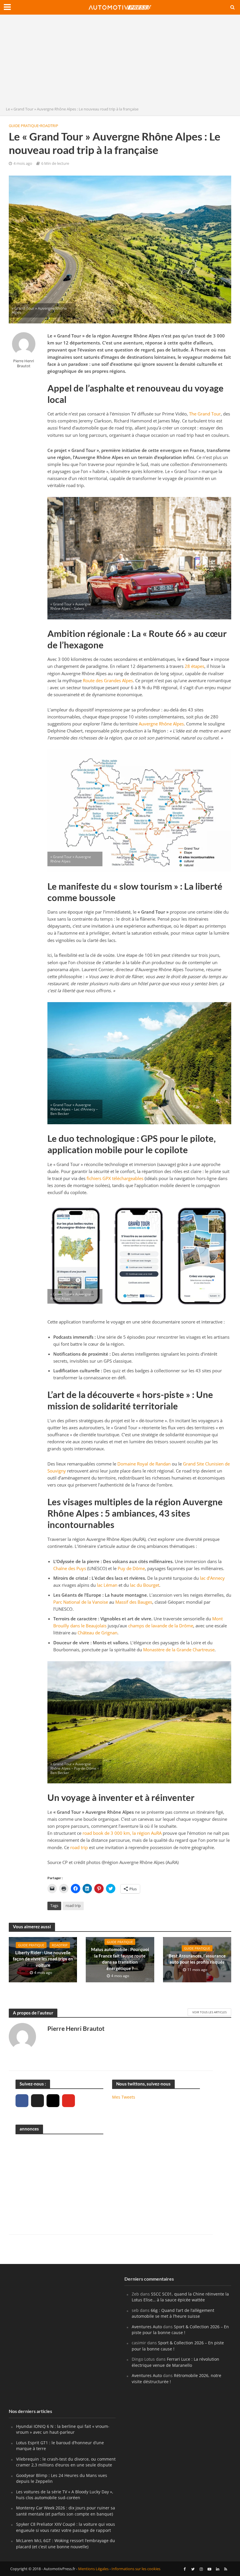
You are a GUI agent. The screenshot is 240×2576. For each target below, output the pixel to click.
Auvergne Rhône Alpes (161, 724)
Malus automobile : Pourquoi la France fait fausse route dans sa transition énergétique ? (120, 1959)
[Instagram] (53, 2101)
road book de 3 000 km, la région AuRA (122, 1833)
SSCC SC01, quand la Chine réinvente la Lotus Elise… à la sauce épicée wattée (180, 2297)
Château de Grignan (97, 1633)
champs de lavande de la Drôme (161, 1626)
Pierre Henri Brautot (24, 363)
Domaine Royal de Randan (144, 1464)
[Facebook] (22, 2101)
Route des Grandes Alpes (108, 680)
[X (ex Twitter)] (37, 2101)
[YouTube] (68, 2101)
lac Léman (107, 1585)
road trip (79, 1847)
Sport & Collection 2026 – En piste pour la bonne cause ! (180, 2330)
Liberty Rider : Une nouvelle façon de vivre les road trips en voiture (43, 1959)
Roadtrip (49, 126)
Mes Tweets (124, 2097)
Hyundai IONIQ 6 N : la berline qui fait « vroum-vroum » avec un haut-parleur (63, 2429)
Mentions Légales (93, 2569)
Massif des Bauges (134, 1602)
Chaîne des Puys (70, 1568)
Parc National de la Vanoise (81, 1602)
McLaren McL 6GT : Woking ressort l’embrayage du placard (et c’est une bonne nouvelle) (66, 2543)
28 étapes (194, 666)
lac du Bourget (145, 1585)
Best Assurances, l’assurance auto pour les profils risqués (197, 1959)
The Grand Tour (205, 414)
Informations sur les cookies (136, 2569)
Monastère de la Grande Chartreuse (179, 1650)
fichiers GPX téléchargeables (115, 1178)
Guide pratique (24, 126)
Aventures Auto (147, 2327)
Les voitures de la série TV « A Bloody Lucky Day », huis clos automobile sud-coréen (65, 2495)
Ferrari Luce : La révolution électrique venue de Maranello (175, 2362)
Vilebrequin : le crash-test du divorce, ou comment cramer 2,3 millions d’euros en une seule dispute (66, 2462)
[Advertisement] (120, 62)
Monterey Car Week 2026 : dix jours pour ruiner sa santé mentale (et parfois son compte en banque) (66, 2511)
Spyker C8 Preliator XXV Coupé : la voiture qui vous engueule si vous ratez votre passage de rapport (66, 2527)
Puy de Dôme (131, 1568)
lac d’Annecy (212, 1578)
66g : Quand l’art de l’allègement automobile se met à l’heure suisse (173, 2313)
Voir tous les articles (209, 2012)
